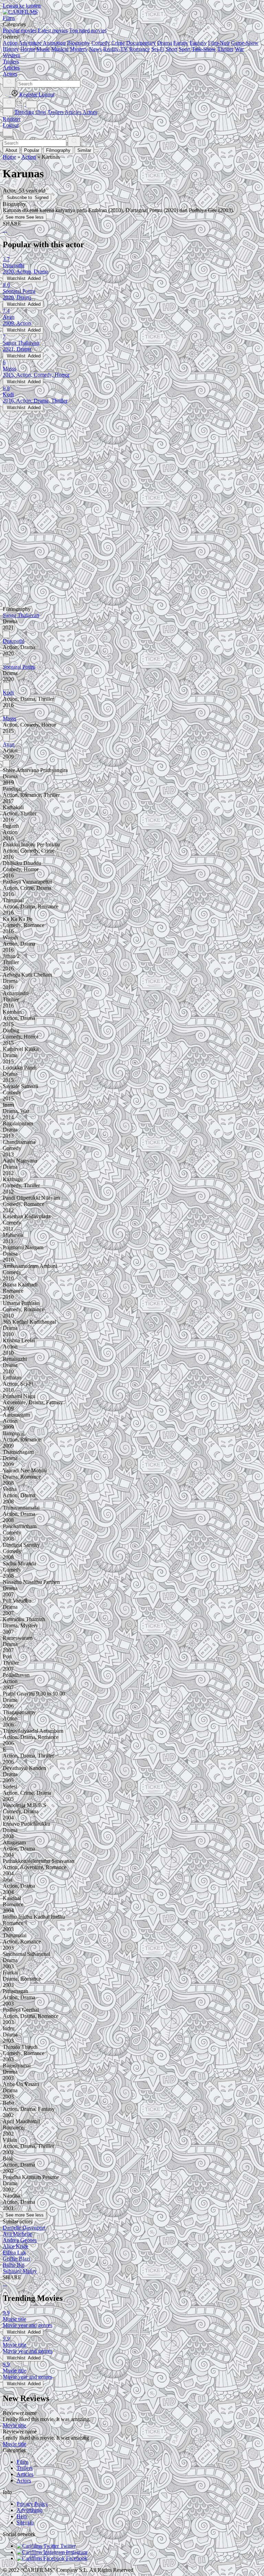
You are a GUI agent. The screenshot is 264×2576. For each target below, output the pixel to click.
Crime (118, 43)
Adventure (30, 43)
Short (172, 49)
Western (12, 55)
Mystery (79, 49)
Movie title (14, 2425)
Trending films (30, 112)
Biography (79, 43)
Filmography (58, 150)
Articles (73, 112)
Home (9, 157)
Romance (140, 49)
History (11, 49)
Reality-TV (115, 49)
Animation (54, 43)
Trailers (56, 112)
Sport (185, 49)
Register (12, 119)
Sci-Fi (158, 49)
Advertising (29, 2510)
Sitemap (25, 2522)
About (11, 150)
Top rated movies (88, 30)
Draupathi (14, 641)
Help (22, 2516)
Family (181, 43)
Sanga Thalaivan (21, 615)
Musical (60, 49)
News (95, 49)
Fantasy (198, 43)
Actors (90, 112)
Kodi (8, 693)
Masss (9, 718)
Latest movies (53, 30)
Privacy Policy (32, 2504)
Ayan (9, 744)
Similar (84, 150)
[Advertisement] (132, 459)
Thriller (225, 49)
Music (43, 49)
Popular (32, 150)
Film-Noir (219, 43)
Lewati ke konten (22, 6)
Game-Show (245, 43)
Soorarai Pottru (19, 667)
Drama (164, 43)
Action (10, 43)
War (239, 49)
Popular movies (20, 30)
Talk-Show (204, 49)
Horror (28, 49)
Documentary (141, 43)
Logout (11, 125)
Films (23, 2462)
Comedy (101, 43)
